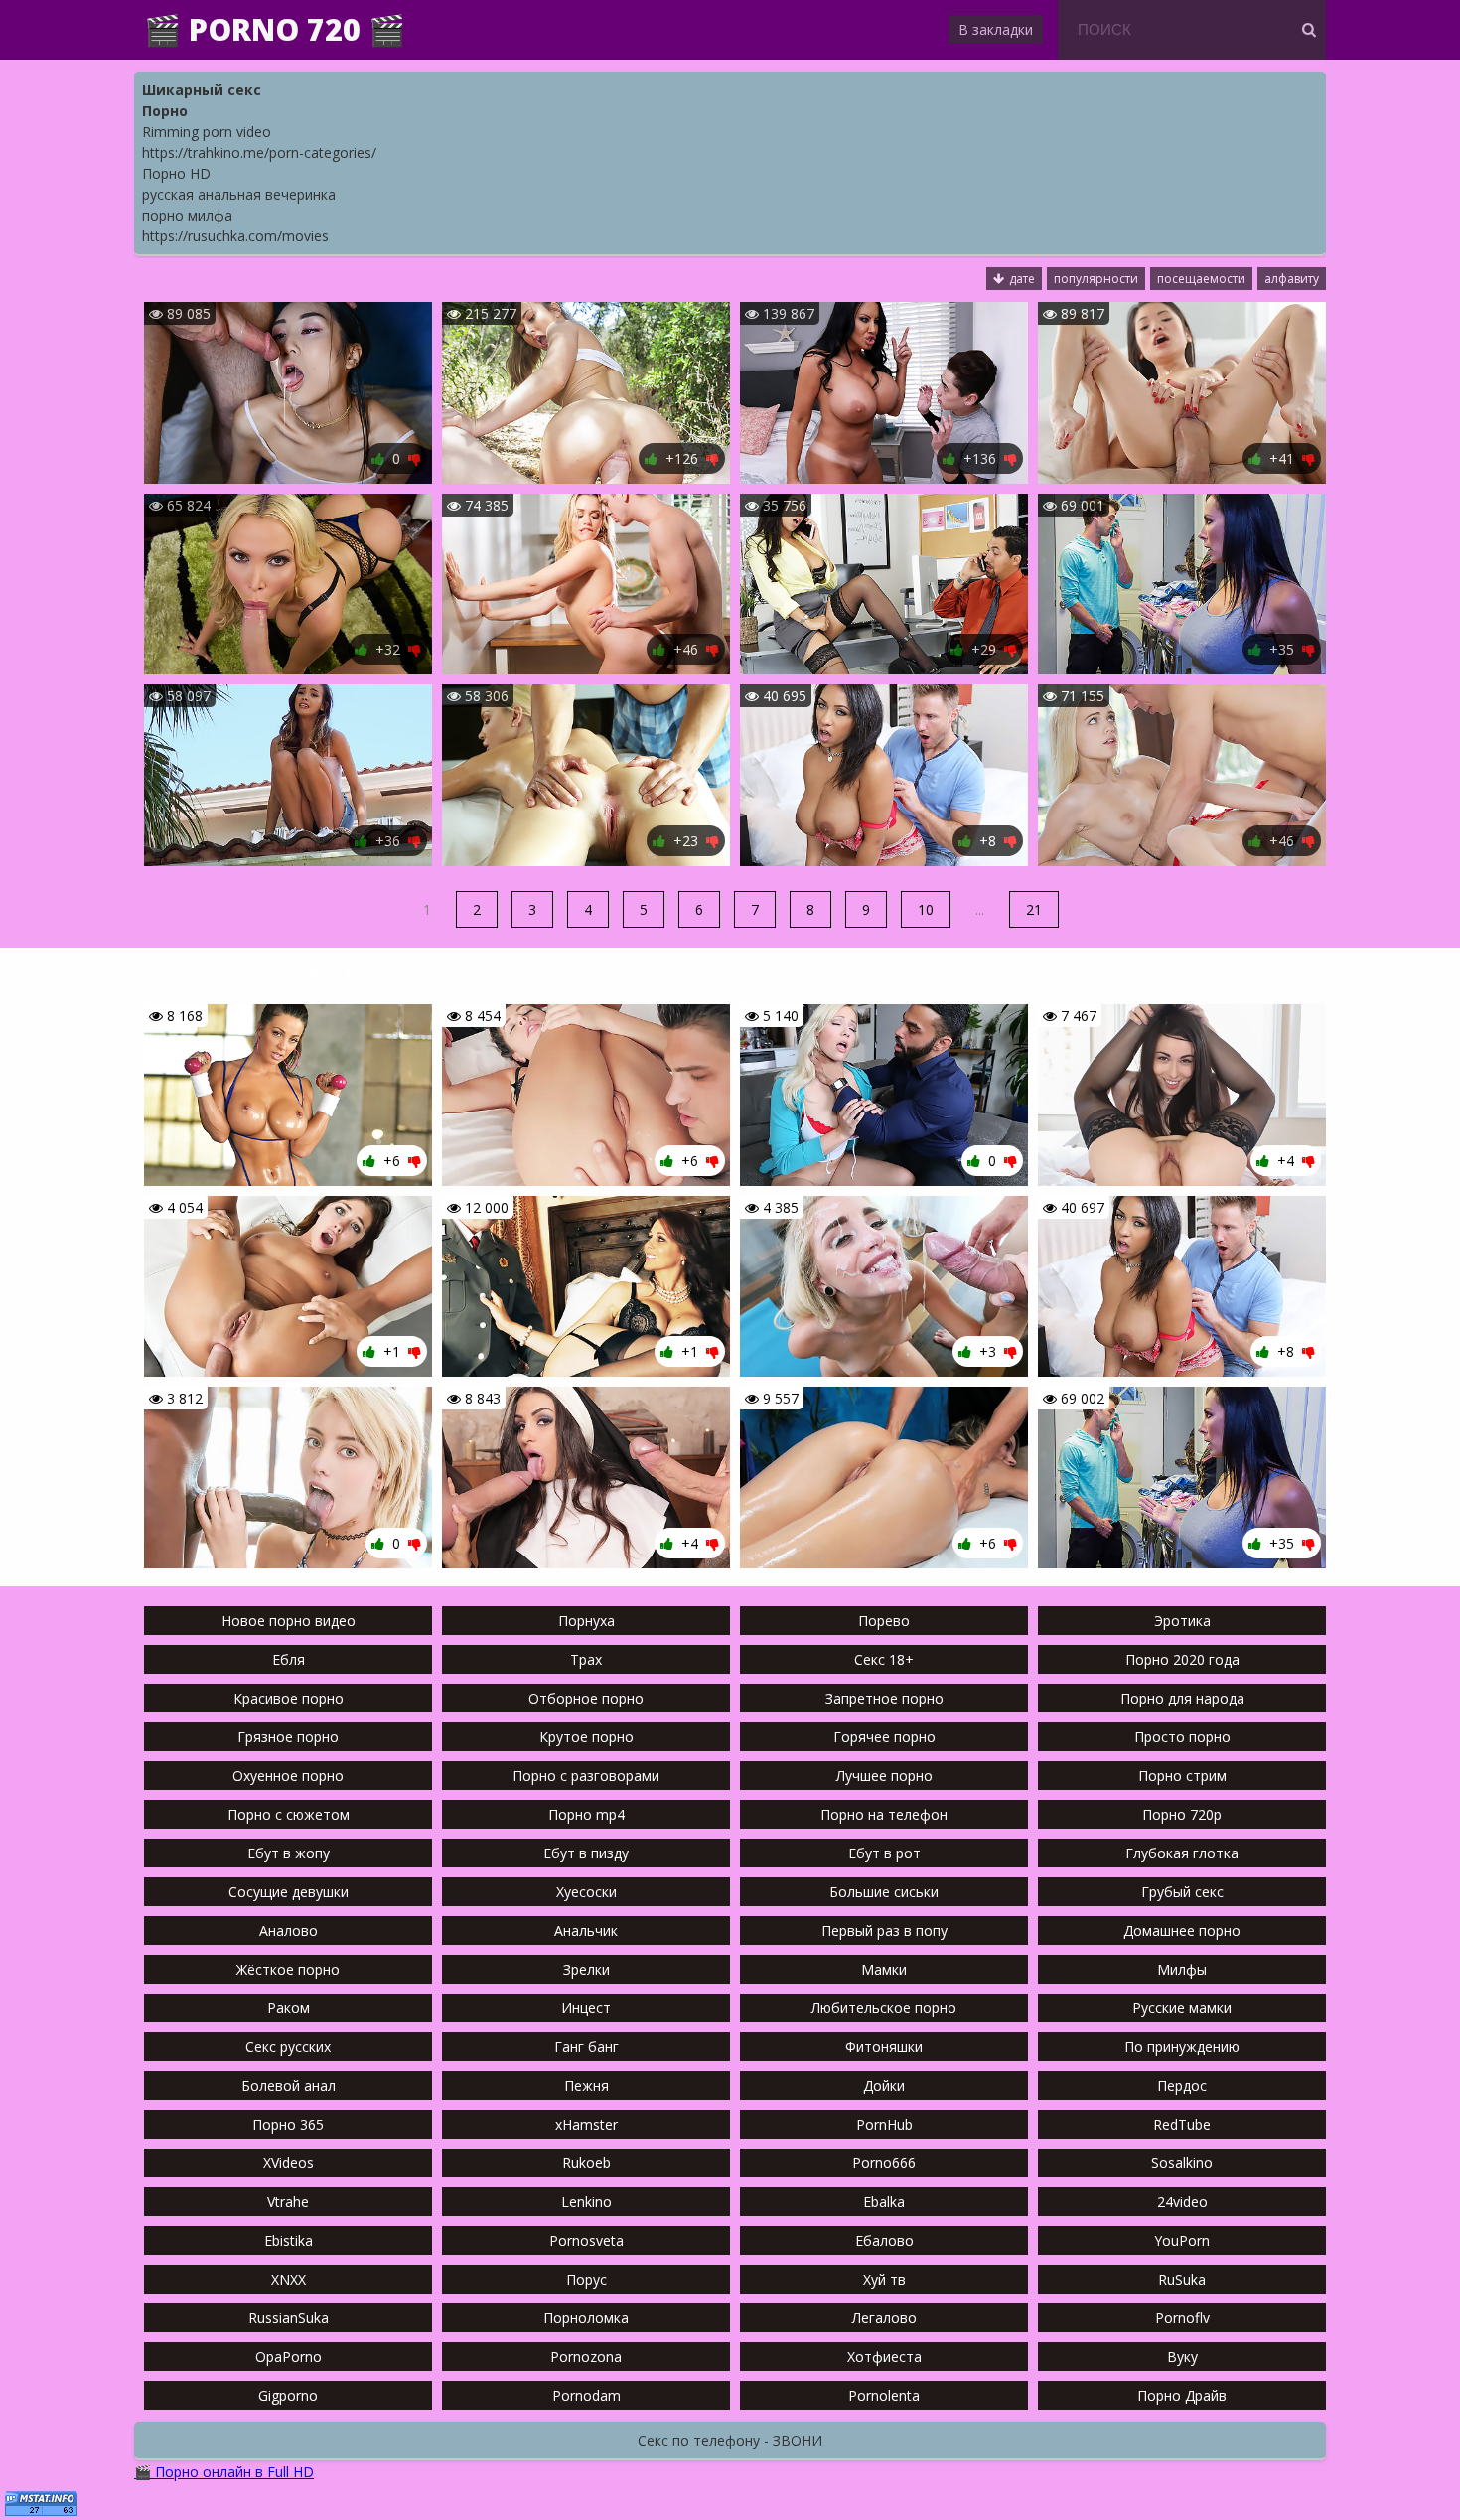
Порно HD (176, 173)
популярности (1096, 279)
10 (926, 909)
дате (1022, 279)
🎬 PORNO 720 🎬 (275, 29)
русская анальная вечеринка (239, 194)
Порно (165, 111)
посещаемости (1201, 279)
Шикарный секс (202, 90)
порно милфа (187, 215)
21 (1034, 909)
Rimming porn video (207, 132)
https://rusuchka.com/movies (235, 236)
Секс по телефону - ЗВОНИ (730, 2440)
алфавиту (1292, 279)
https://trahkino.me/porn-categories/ (259, 152)
